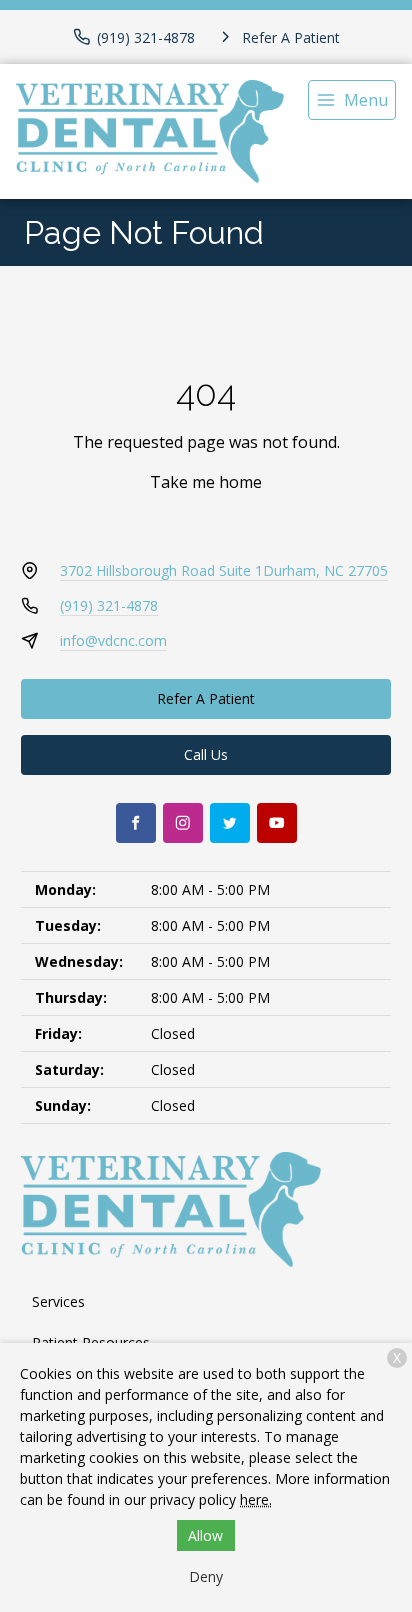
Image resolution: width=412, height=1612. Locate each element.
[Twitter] (230, 823)
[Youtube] (277, 823)
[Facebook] (136, 823)
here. (256, 1499)
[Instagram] (183, 823)
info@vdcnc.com (113, 640)
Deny (206, 1576)
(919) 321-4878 (109, 605)
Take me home (206, 482)
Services (58, 1301)
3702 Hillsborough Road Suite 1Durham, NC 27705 (224, 570)
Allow (205, 1535)
